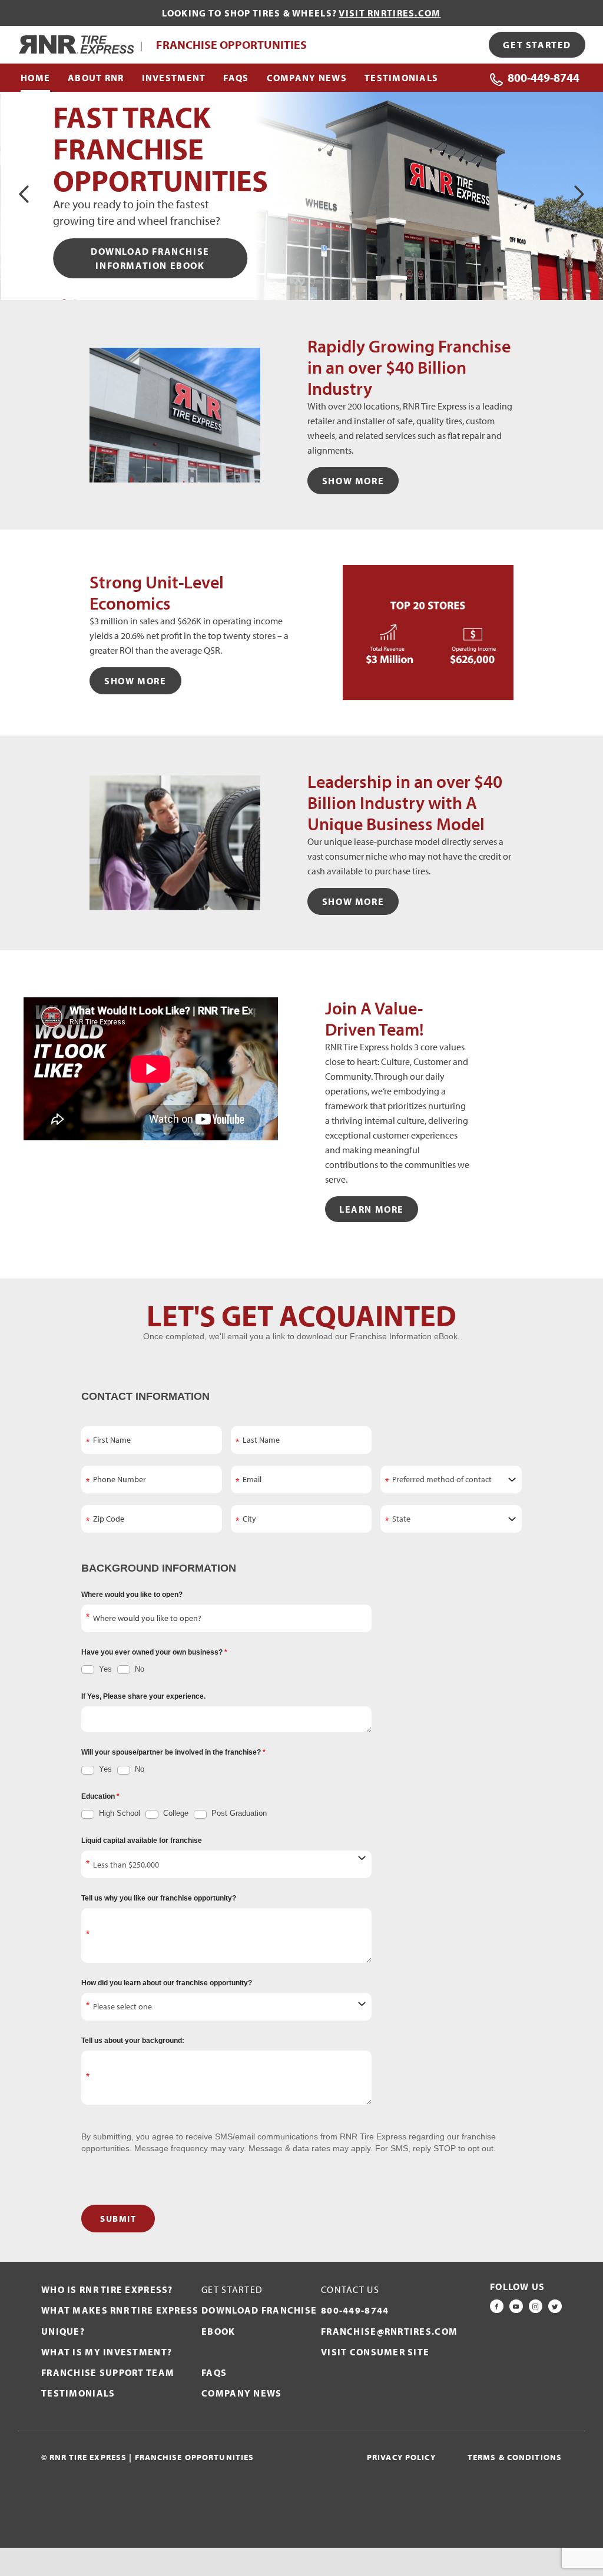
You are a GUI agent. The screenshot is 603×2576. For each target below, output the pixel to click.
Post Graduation (238, 1813)
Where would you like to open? (132, 1595)
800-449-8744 (544, 77)
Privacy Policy (401, 2457)
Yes (104, 1669)
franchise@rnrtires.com (389, 2331)
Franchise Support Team (108, 2372)
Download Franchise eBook (259, 2320)
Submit (118, 2219)
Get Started (537, 45)
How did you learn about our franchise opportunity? (167, 1983)
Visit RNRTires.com (390, 13)
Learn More (372, 1209)
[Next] (578, 194)
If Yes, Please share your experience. (143, 1696)
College (175, 1813)
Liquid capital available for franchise (142, 1841)
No (138, 1669)
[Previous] (25, 194)
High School (118, 1813)
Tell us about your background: (133, 2041)
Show (353, 481)
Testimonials (78, 2393)
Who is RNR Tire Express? (107, 2289)
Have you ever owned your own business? (153, 1652)
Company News (241, 2393)
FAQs (214, 2372)
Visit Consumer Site (375, 2352)
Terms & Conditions (515, 2457)
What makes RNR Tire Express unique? (120, 2320)
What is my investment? (107, 2352)
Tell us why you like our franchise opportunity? (159, 1898)
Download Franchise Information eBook (150, 258)
